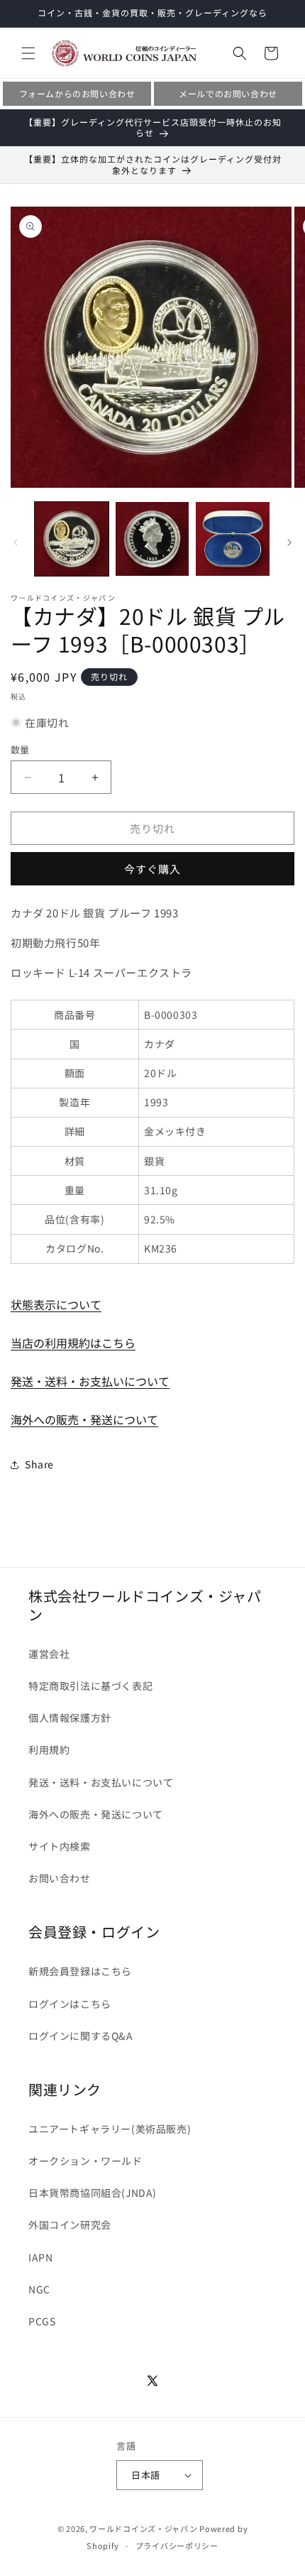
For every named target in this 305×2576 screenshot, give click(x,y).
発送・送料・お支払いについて (90, 1381)
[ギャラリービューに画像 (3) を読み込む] (233, 539)
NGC (39, 2289)
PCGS (42, 2321)
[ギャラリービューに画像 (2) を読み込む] (152, 539)
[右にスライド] (289, 542)
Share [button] (39, 1464)
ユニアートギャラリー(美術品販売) (110, 2129)
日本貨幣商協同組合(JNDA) (93, 2193)
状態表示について (56, 1304)
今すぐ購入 (152, 869)
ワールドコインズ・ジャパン (143, 2528)
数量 (20, 749)
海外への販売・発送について (84, 1419)
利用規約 (49, 1750)
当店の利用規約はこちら (73, 1343)
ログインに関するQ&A (81, 2036)
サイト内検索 (60, 1846)
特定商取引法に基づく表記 (90, 1686)
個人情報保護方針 (70, 1718)
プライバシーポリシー (177, 2545)
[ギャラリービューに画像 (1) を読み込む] (72, 539)
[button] (28, 53)
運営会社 (49, 1654)
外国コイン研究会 (70, 2225)
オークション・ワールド (85, 2161)
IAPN (40, 2257)
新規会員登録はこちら (80, 1971)
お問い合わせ (60, 1878)
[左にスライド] (16, 542)
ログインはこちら (70, 2004)
